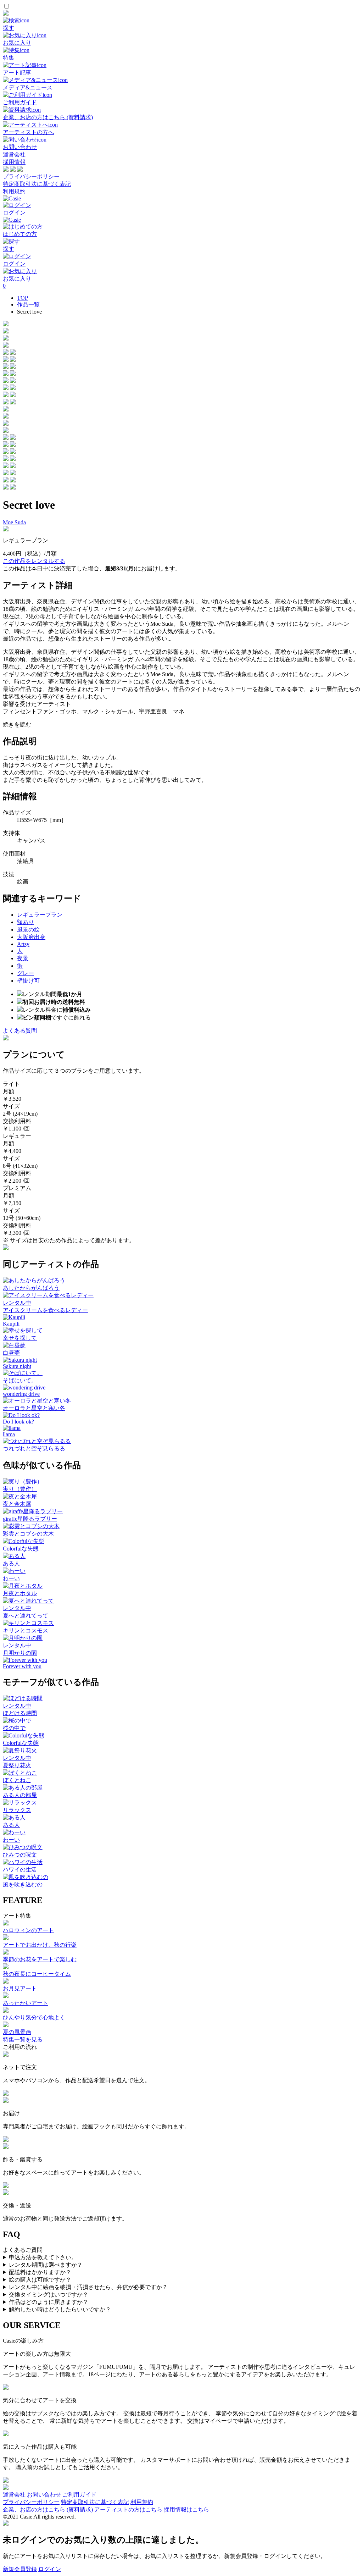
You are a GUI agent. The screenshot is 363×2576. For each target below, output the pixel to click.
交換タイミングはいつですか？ (49, 2295)
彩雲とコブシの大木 (28, 1534)
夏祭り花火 (17, 1765)
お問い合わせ (44, 2495)
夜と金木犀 (17, 1504)
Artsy (23, 944)
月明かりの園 (20, 1653)
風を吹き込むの (23, 1884)
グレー (26, 973)
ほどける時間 (20, 1713)
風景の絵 (28, 930)
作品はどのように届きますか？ (49, 2302)
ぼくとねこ (17, 1780)
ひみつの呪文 (20, 1855)
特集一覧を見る (23, 2039)
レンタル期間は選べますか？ (46, 2265)
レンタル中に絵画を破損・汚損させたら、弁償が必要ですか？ (88, 2287)
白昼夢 (11, 1353)
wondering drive (21, 1394)
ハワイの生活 (20, 1870)
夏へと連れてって (26, 1616)
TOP (23, 298)
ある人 (11, 1563)
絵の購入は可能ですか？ (40, 2280)
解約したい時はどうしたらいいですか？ (60, 2309)
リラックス (17, 1810)
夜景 (23, 958)
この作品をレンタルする (34, 561)
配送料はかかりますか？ (40, 2272)
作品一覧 (28, 305)
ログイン (50, 2569)
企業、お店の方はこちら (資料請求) (48, 2509)
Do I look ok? (18, 1422)
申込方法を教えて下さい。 (43, 2257)
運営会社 (14, 154)
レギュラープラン (40, 915)
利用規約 (14, 191)
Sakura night (17, 1366)
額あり (26, 922)
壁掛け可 (28, 981)
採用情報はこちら (186, 2509)
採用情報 (14, 162)
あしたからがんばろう (31, 1288)
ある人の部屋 (20, 1795)
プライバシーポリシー (31, 176)
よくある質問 (20, 1031)
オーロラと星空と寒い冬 (34, 1408)
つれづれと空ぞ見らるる (34, 1449)
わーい (11, 1578)
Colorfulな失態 (21, 1549)
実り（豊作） (20, 1489)
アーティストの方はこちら (128, 2509)
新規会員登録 (20, 2569)
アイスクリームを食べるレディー (45, 1310)
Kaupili (11, 1324)
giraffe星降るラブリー (30, 1519)
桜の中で (14, 1728)
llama (9, 1434)
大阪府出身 (31, 937)
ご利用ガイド (79, 2495)
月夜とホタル (20, 1593)
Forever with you (22, 1666)
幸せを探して (20, 1338)
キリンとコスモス (26, 1630)
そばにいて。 (20, 1380)
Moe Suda (14, 522)
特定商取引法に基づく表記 (37, 184)
